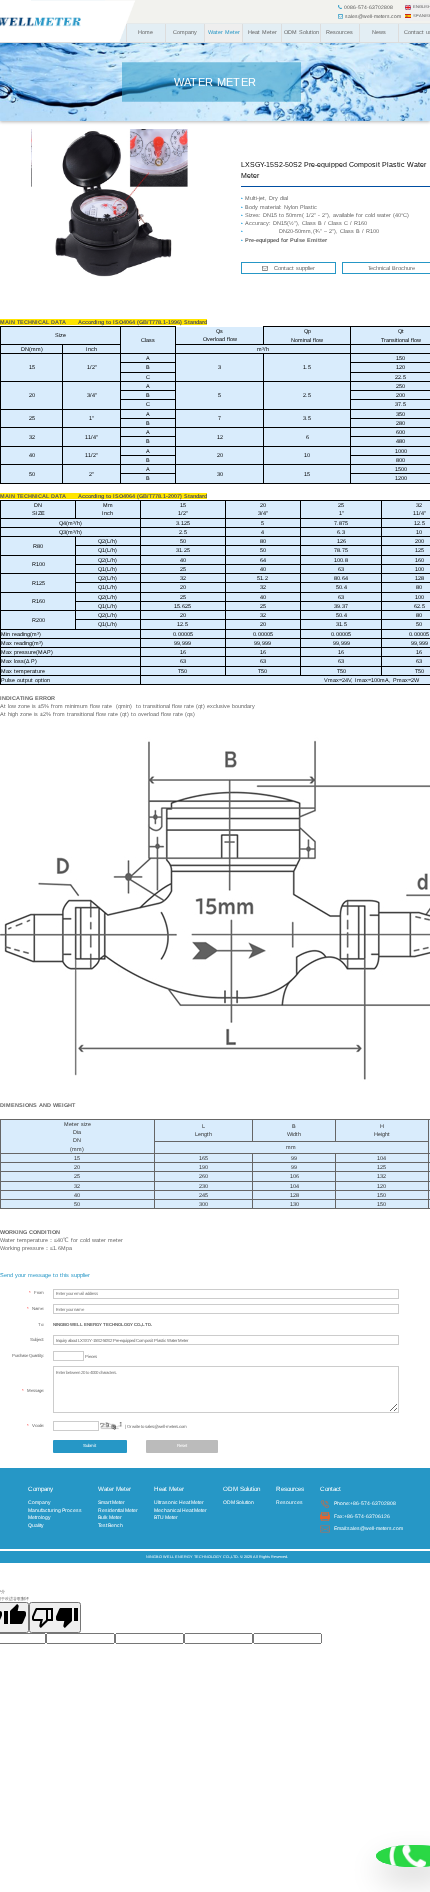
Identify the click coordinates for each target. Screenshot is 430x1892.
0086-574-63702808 (367, 7)
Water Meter (224, 32)
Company (185, 32)
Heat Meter (262, 32)
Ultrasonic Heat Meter (179, 1502)
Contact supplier (291, 268)
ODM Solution (301, 32)
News (379, 32)
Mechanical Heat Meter (180, 1510)
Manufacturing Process (55, 1510)
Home (145, 32)
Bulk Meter (110, 1517)
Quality (36, 1525)
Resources (339, 32)
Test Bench (110, 1525)
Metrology (39, 1517)
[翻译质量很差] (55, 1617)
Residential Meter (118, 1510)
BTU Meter (166, 1517)
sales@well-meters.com (372, 16)
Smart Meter (111, 1502)
